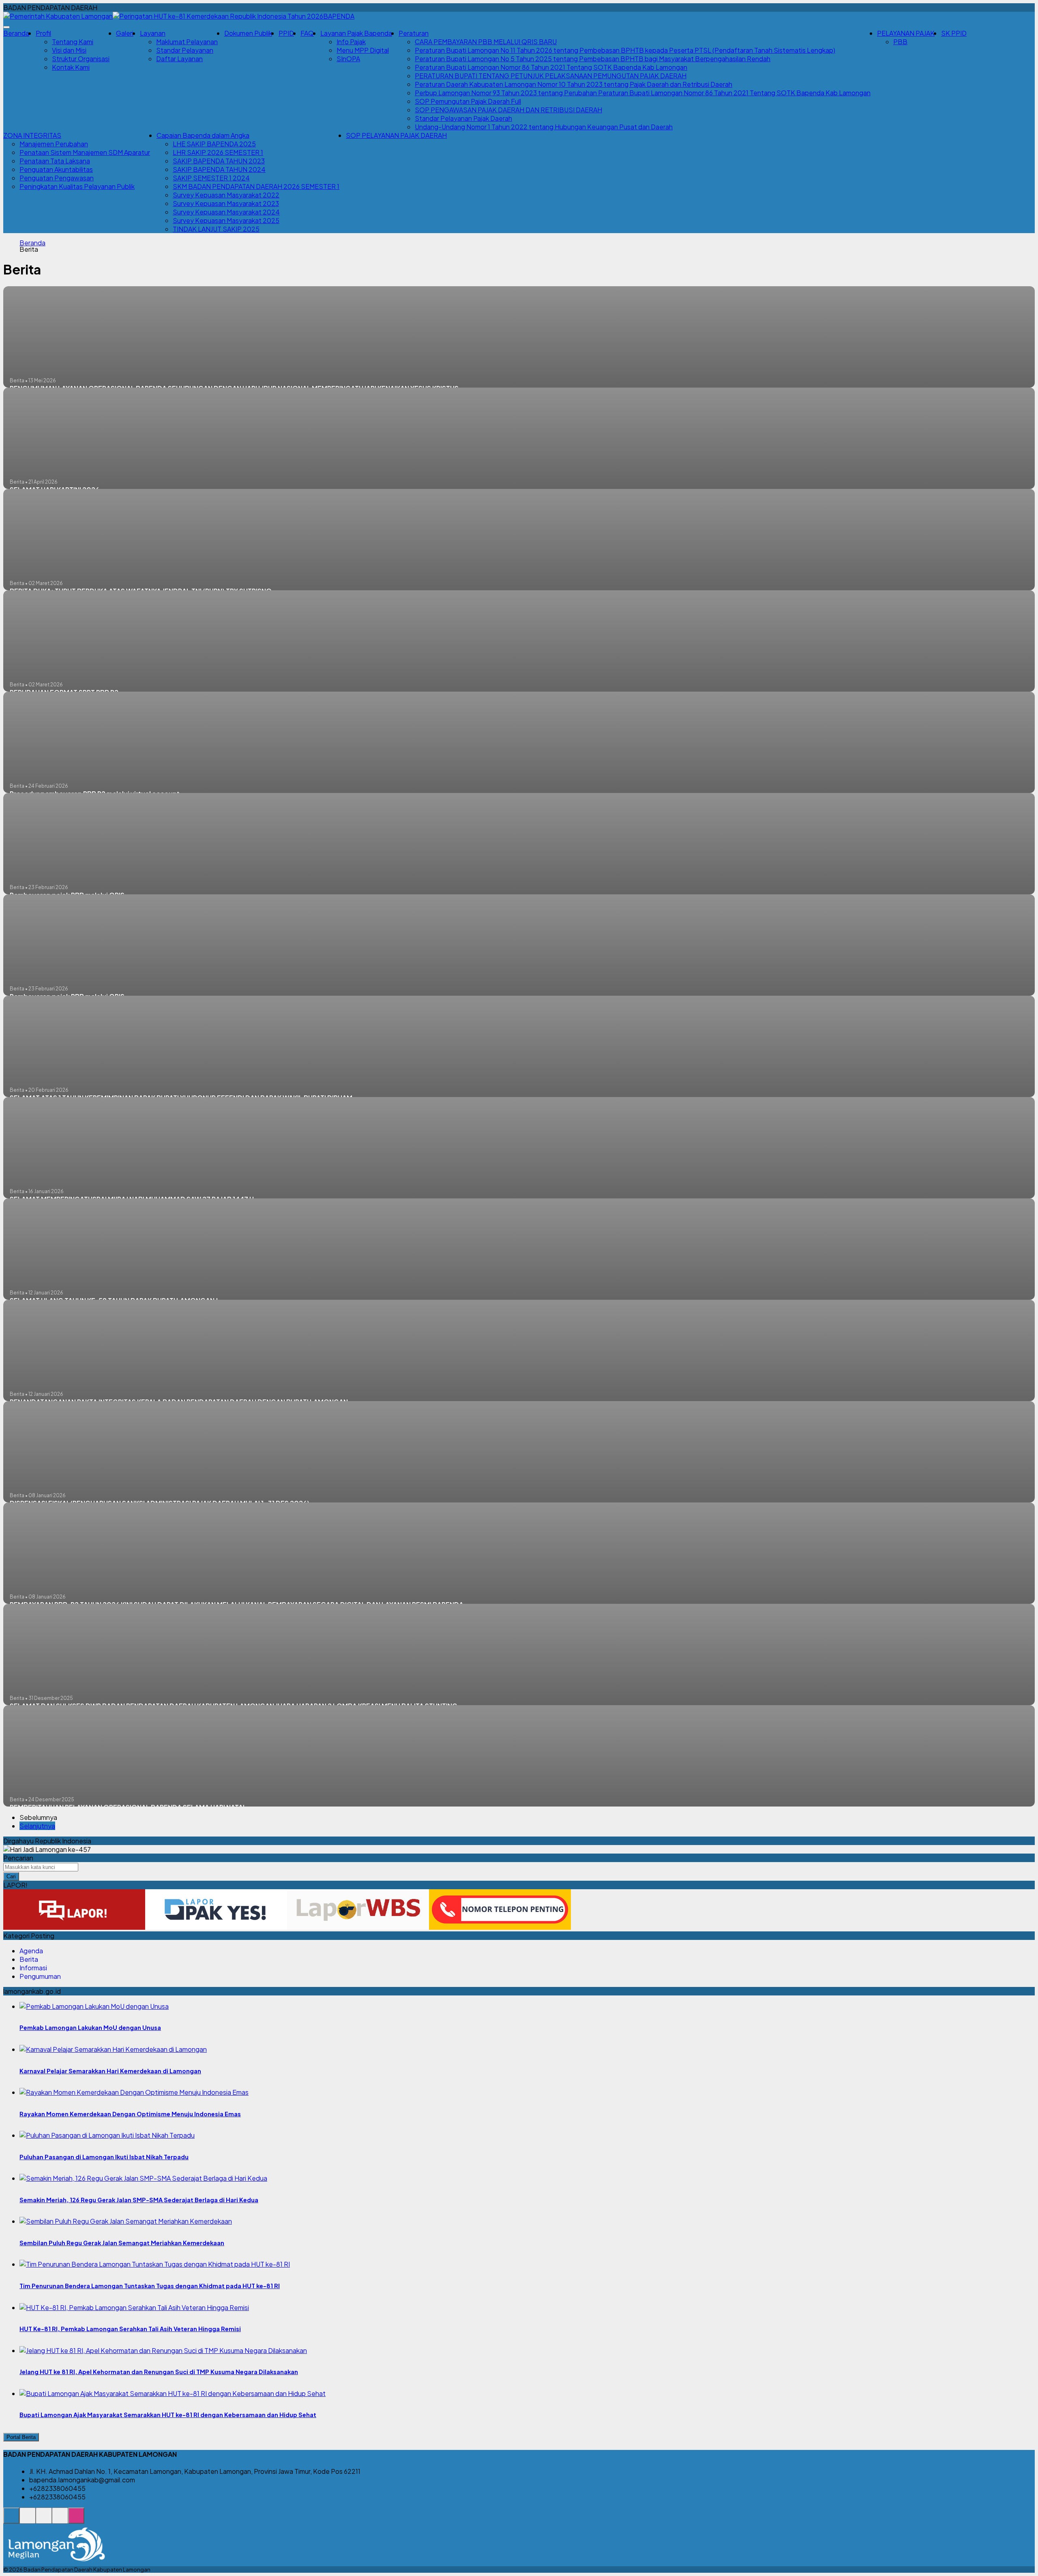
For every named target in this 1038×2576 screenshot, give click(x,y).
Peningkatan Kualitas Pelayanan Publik (77, 186)
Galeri (125, 33)
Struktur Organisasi (81, 59)
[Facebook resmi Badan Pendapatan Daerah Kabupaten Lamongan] (44, 2520)
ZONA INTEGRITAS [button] (32, 135)
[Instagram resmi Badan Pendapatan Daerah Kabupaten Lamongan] (76, 2520)
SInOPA (348, 59)
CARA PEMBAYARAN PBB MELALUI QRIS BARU (486, 42)
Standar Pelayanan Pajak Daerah (463, 118)
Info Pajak (351, 42)
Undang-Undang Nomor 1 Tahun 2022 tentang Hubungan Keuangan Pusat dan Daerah (544, 127)
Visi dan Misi (69, 50)
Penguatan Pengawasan (57, 178)
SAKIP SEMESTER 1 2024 (211, 178)
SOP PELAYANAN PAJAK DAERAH (396, 135)
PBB (900, 42)
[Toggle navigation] (6, 27)
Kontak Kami (71, 67)
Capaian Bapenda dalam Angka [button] (203, 135)
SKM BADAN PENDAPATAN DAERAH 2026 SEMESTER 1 (256, 186)
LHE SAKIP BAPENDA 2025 (214, 144)
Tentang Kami (73, 42)
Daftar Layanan (179, 59)
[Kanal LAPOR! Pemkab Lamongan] (28, 2520)
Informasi (33, 1968)
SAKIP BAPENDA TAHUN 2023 (219, 161)
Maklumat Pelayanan (187, 42)
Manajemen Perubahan (54, 144)
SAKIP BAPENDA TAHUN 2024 (219, 169)
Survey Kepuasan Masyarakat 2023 (226, 203)
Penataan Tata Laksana (55, 161)
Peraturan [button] (414, 33)
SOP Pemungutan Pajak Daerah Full (468, 101)
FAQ (307, 33)
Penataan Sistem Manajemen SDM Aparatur (85, 152)
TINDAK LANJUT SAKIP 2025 (216, 229)
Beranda (16, 33)
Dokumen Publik (248, 33)
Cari (11, 1876)
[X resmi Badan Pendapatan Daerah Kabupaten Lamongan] (60, 2520)
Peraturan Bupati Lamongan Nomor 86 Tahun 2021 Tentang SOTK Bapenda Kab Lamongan (551, 67)
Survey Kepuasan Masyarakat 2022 (226, 195)
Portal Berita (21, 2437)
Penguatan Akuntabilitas (56, 169)
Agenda (31, 1951)
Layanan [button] (153, 33)
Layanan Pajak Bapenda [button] (356, 33)
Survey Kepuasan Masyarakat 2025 (226, 220)
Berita (29, 1959)
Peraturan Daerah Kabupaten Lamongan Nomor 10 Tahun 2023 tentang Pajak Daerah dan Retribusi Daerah (574, 84)
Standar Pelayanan (185, 50)
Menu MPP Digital (363, 50)
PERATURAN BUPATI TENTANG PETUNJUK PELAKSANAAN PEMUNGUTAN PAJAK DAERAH (551, 76)
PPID (286, 33)
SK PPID (954, 33)
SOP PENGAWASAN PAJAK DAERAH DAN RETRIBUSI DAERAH (508, 110)
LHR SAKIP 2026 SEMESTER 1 (218, 152)
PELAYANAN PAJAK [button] (906, 33)
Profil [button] (43, 33)
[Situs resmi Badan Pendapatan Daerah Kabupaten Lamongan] (11, 2520)
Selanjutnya (37, 1826)
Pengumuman (40, 1976)
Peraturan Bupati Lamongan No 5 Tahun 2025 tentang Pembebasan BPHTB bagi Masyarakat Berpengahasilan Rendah (593, 59)
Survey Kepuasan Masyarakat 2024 (226, 212)
